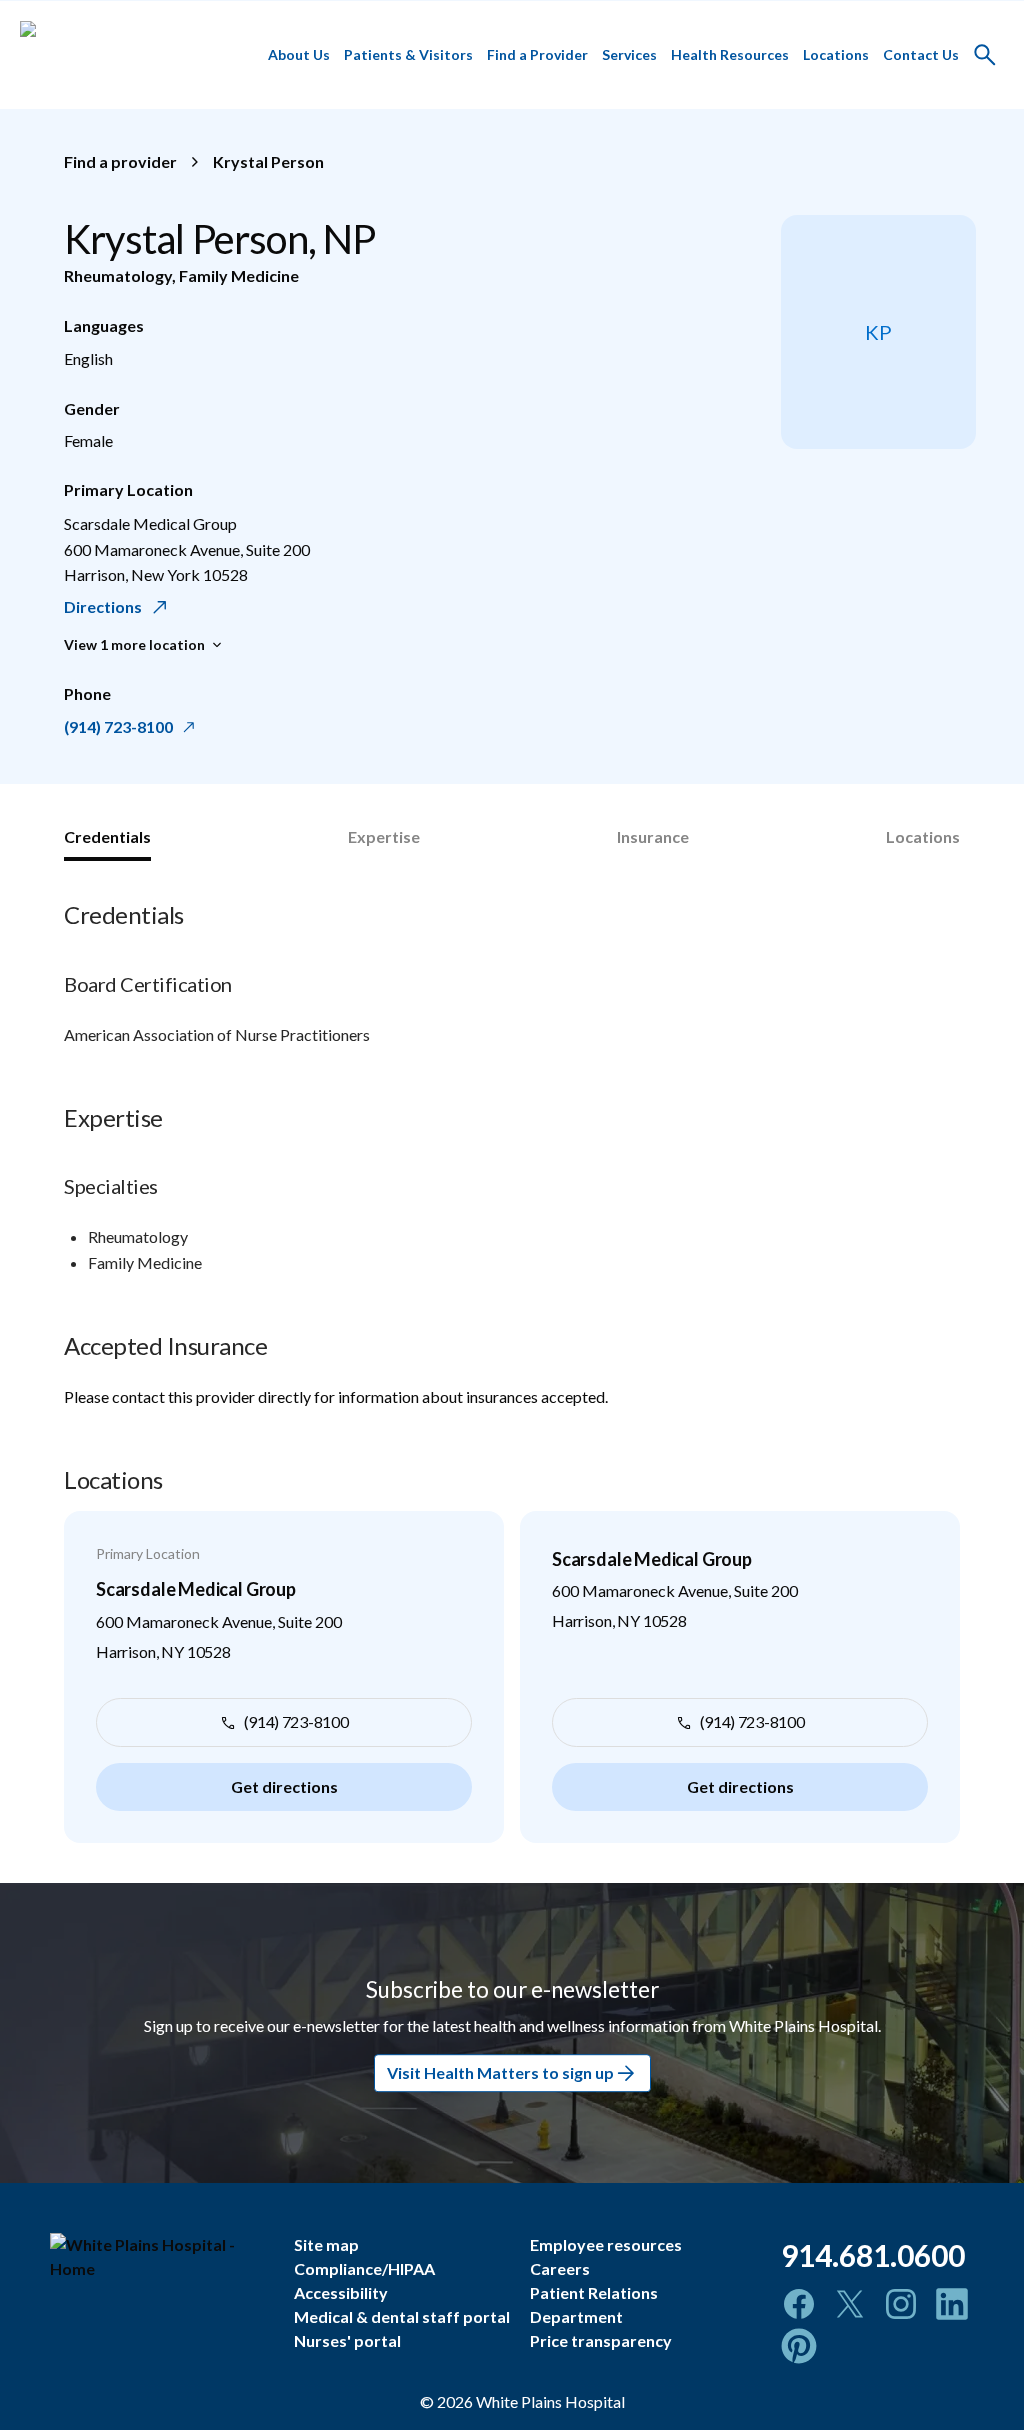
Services (629, 54)
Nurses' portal (347, 2340)
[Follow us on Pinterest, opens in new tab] (799, 2346)
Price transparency (601, 2340)
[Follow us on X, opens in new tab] (850, 2304)
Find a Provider (537, 54)
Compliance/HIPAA (364, 2268)
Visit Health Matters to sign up (500, 2073)
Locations (836, 54)
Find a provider (120, 161)
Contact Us (921, 54)
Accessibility (341, 2292)
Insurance (653, 836)
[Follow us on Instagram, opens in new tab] (901, 2304)
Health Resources (730, 54)
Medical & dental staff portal (402, 2316)
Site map (326, 2244)
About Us (299, 54)
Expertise (384, 836)
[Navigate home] (157, 2257)
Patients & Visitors (408, 54)
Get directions (284, 1786)
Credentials (107, 836)
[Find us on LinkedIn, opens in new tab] (952, 2304)
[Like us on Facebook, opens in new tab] (799, 2304)
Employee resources (606, 2244)
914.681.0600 (873, 2255)
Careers (560, 2268)
